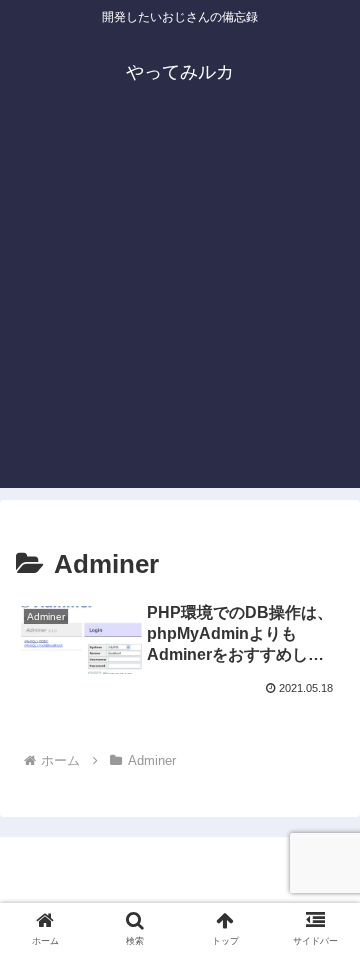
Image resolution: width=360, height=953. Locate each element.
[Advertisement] (180, 308)
